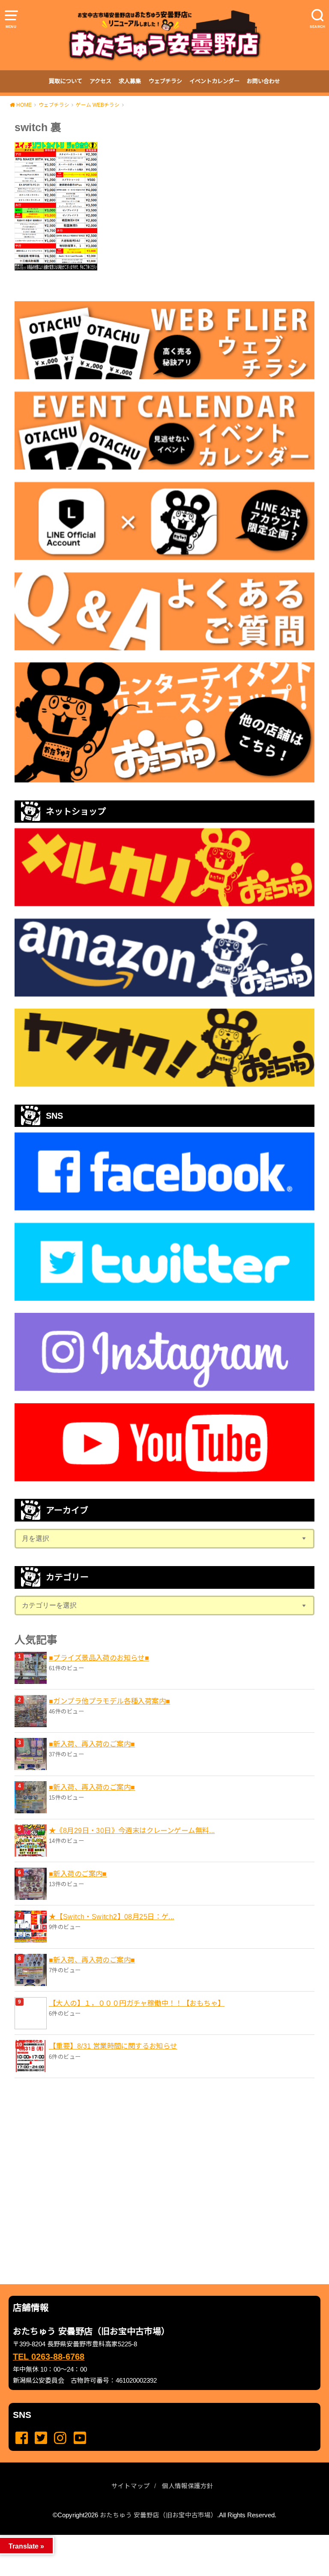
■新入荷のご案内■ (78, 1874)
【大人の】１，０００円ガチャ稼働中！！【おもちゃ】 (137, 2003)
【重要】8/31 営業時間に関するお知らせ (113, 2046)
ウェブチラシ (165, 81)
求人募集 (130, 81)
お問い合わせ (263, 81)
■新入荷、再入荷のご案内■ (92, 1744)
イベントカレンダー (214, 81)
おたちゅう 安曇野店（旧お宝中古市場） (159, 2515)
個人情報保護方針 (188, 2486)
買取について (66, 81)
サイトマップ (131, 2486)
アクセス (100, 81)
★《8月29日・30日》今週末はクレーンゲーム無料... (132, 1830)
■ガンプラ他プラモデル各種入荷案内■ (109, 1701)
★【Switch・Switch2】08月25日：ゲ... (112, 1917)
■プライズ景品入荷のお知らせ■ (99, 1658)
